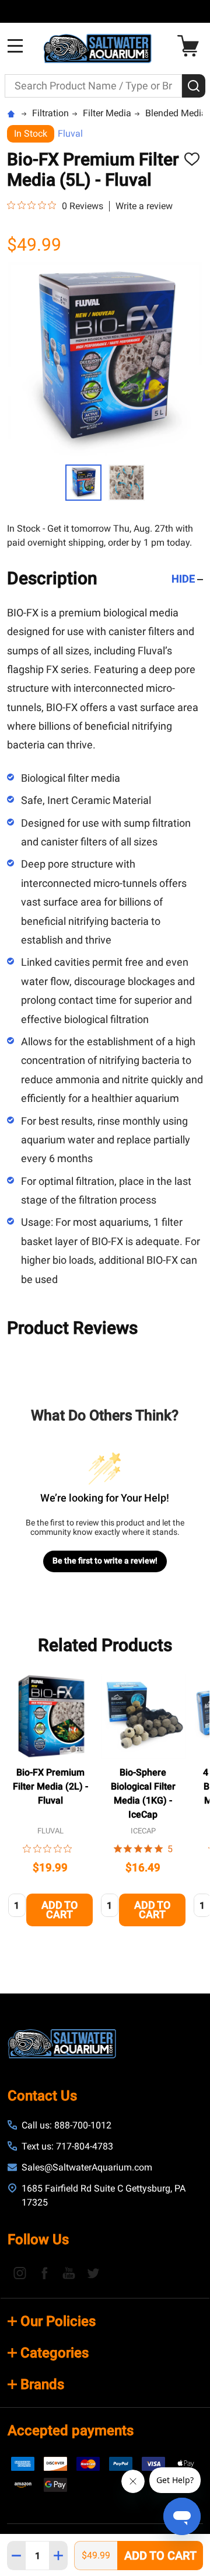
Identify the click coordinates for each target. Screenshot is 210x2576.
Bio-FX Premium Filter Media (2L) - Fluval (50, 1786)
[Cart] (191, 46)
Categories (55, 2353)
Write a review (144, 206)
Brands (42, 2384)
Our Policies (58, 2321)
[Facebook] (44, 2273)
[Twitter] (93, 2273)
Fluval (70, 134)
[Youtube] (69, 2273)
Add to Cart (160, 2556)
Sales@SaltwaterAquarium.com (87, 2167)
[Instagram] (20, 2273)
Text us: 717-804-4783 (67, 2146)
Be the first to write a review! (105, 1561)
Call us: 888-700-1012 (66, 2125)
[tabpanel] (50, 1804)
